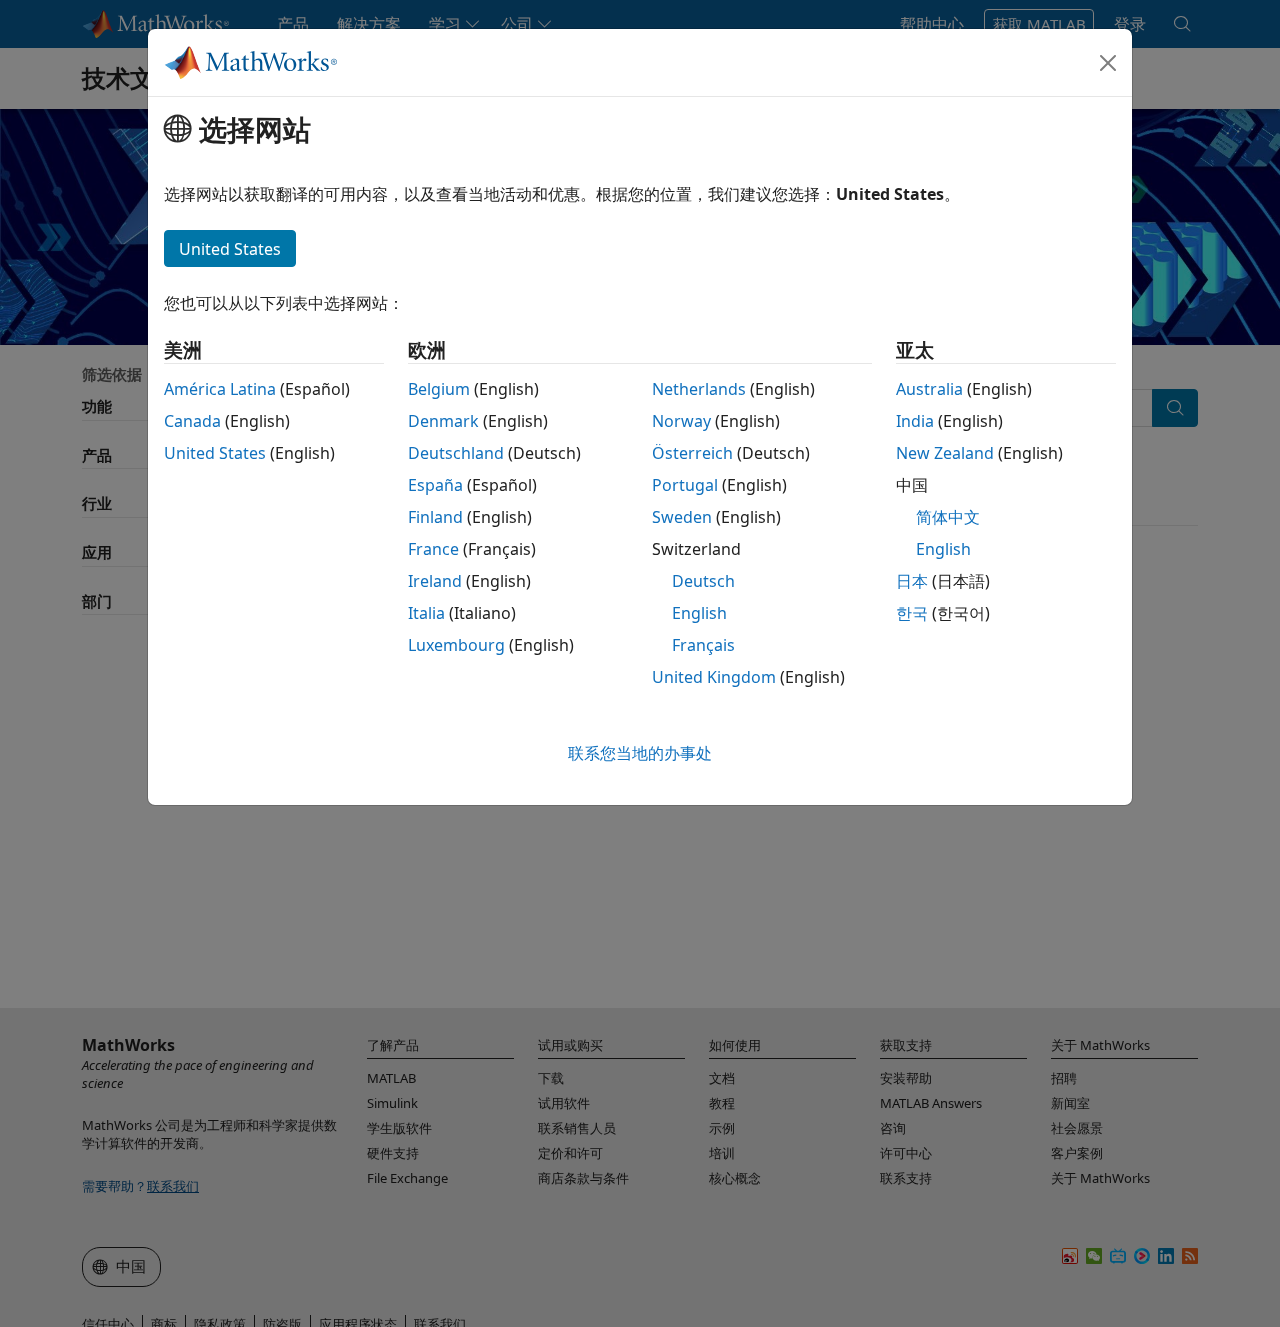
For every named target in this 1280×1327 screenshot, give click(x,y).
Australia (929, 389)
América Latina (220, 389)
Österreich (692, 453)
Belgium (439, 389)
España (435, 485)
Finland (435, 517)
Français (703, 645)
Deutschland (456, 453)
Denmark (443, 421)
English (699, 613)
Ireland (435, 581)
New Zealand (945, 453)
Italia (426, 613)
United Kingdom (714, 677)
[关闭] (1108, 63)
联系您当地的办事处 (640, 753)
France (433, 549)
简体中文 (948, 517)
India (915, 421)
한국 (912, 613)
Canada (192, 421)
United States (215, 453)
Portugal (685, 485)
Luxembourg (456, 645)
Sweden (682, 517)
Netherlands (699, 389)
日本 (912, 581)
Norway (681, 421)
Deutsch (703, 581)
